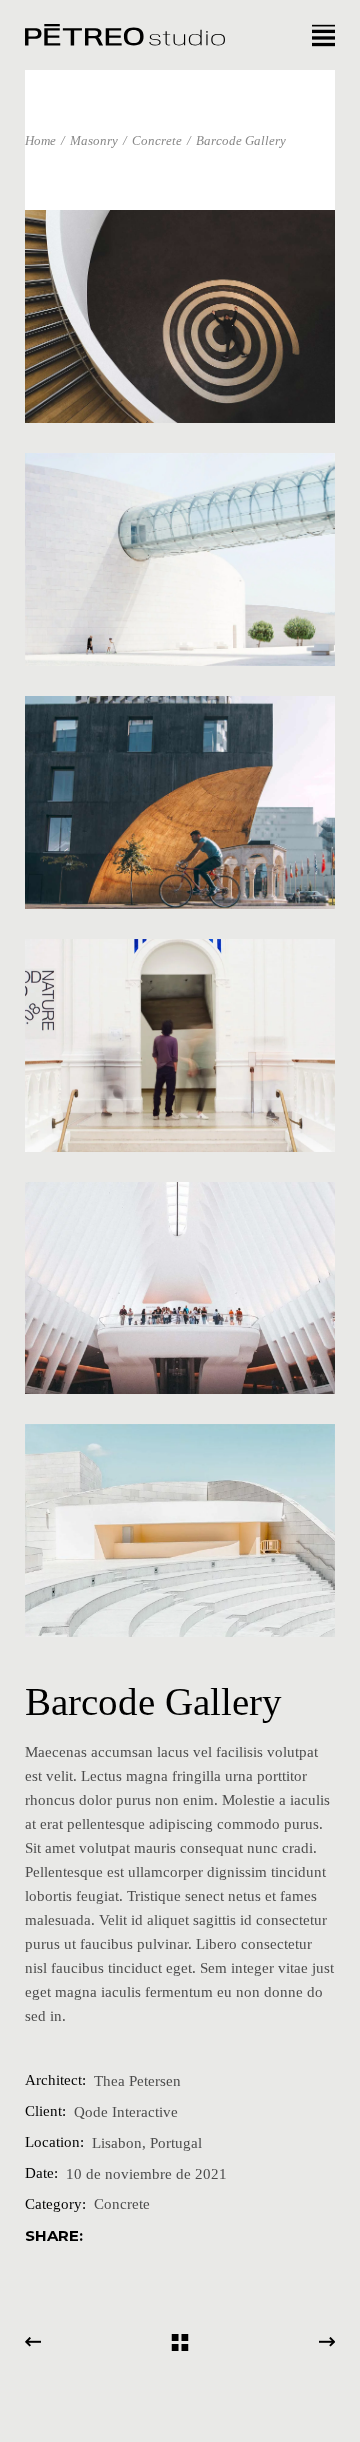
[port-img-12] (180, 1045)
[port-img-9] (180, 316)
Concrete (122, 2204)
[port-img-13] (180, 1288)
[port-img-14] (180, 1530)
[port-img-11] (180, 802)
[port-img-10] (180, 559)
